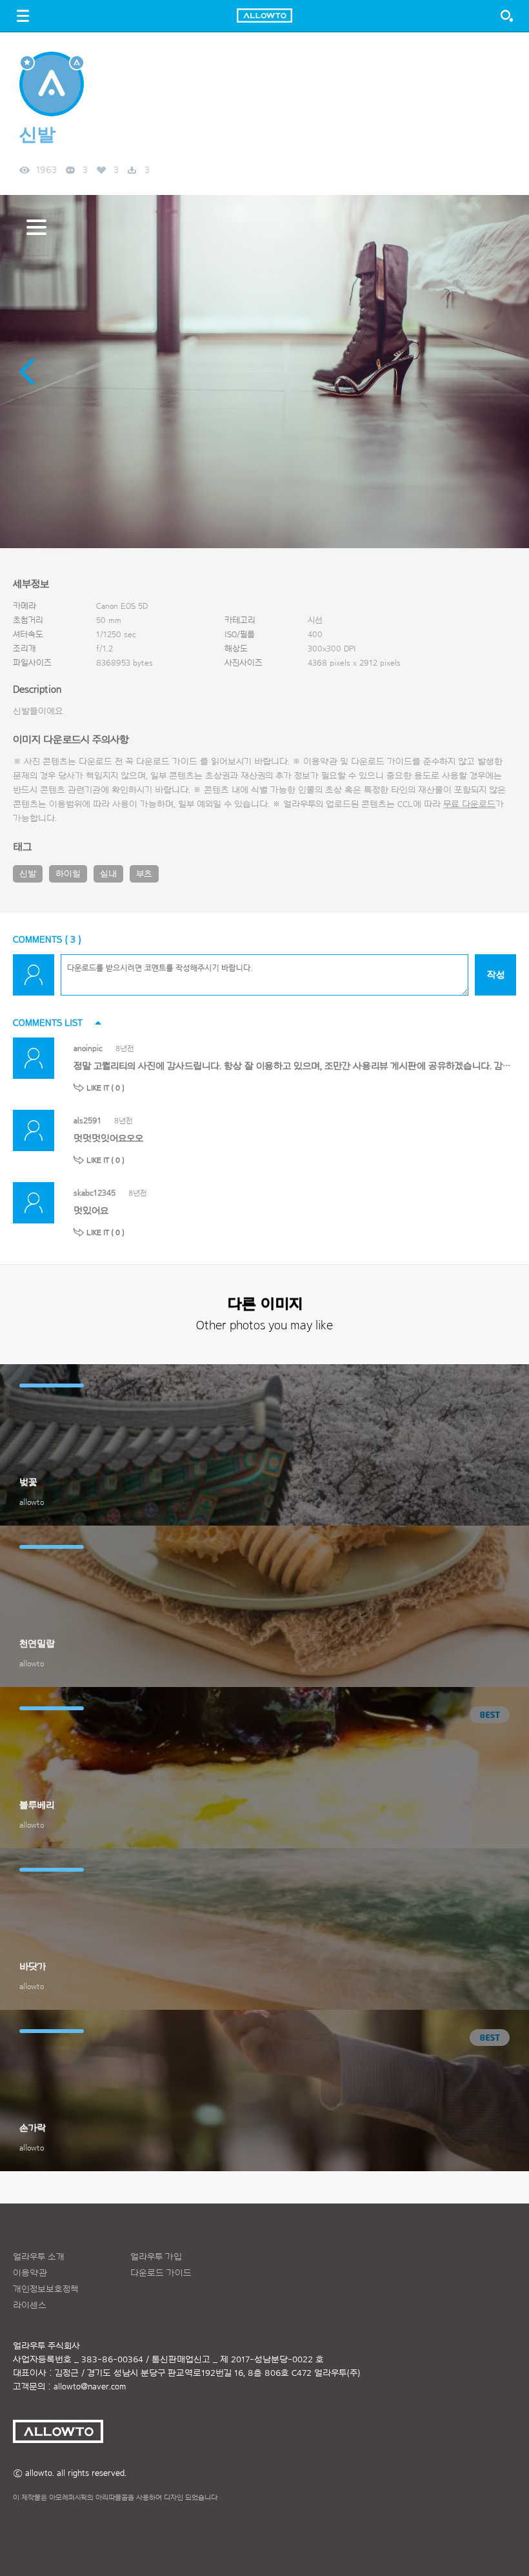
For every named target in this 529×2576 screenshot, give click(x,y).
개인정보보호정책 (46, 2289)
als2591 (87, 1120)
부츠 (144, 874)
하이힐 (68, 874)
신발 (28, 874)
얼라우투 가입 (156, 2257)
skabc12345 (95, 1193)
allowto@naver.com (90, 2387)
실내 (108, 874)
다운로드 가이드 (167, 762)
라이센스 (30, 2305)
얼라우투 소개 (39, 2257)
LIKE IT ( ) (105, 1088)
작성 (496, 975)
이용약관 (30, 2273)
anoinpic (88, 1048)
